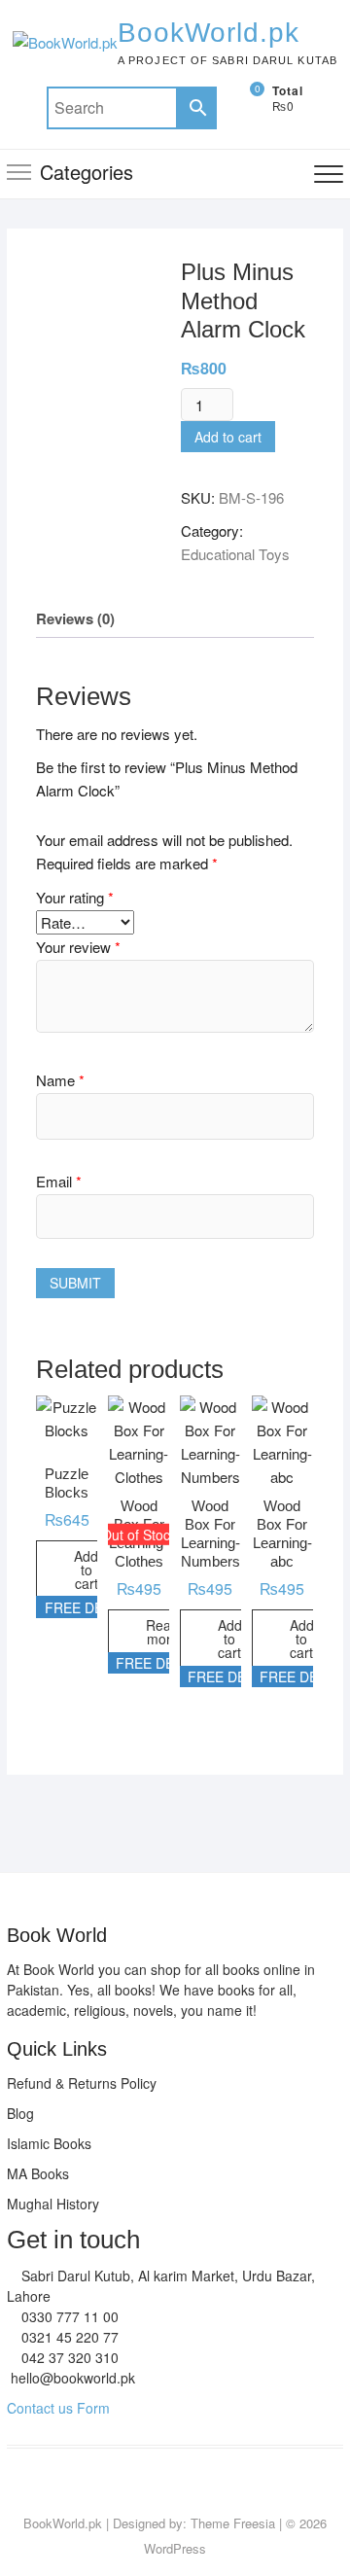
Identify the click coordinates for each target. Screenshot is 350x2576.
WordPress (175, 2548)
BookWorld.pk (209, 33)
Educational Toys (235, 554)
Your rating (75, 897)
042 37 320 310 (68, 2357)
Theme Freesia (233, 2523)
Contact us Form (58, 2408)
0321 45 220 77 (68, 2337)
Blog (20, 2113)
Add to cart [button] (86, 1570)
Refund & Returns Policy (82, 2083)
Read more (162, 1632)
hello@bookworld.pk (71, 2378)
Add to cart (228, 437)
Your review (78, 947)
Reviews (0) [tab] (75, 618)
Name (60, 1080)
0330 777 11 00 (68, 2316)
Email (59, 1181)
